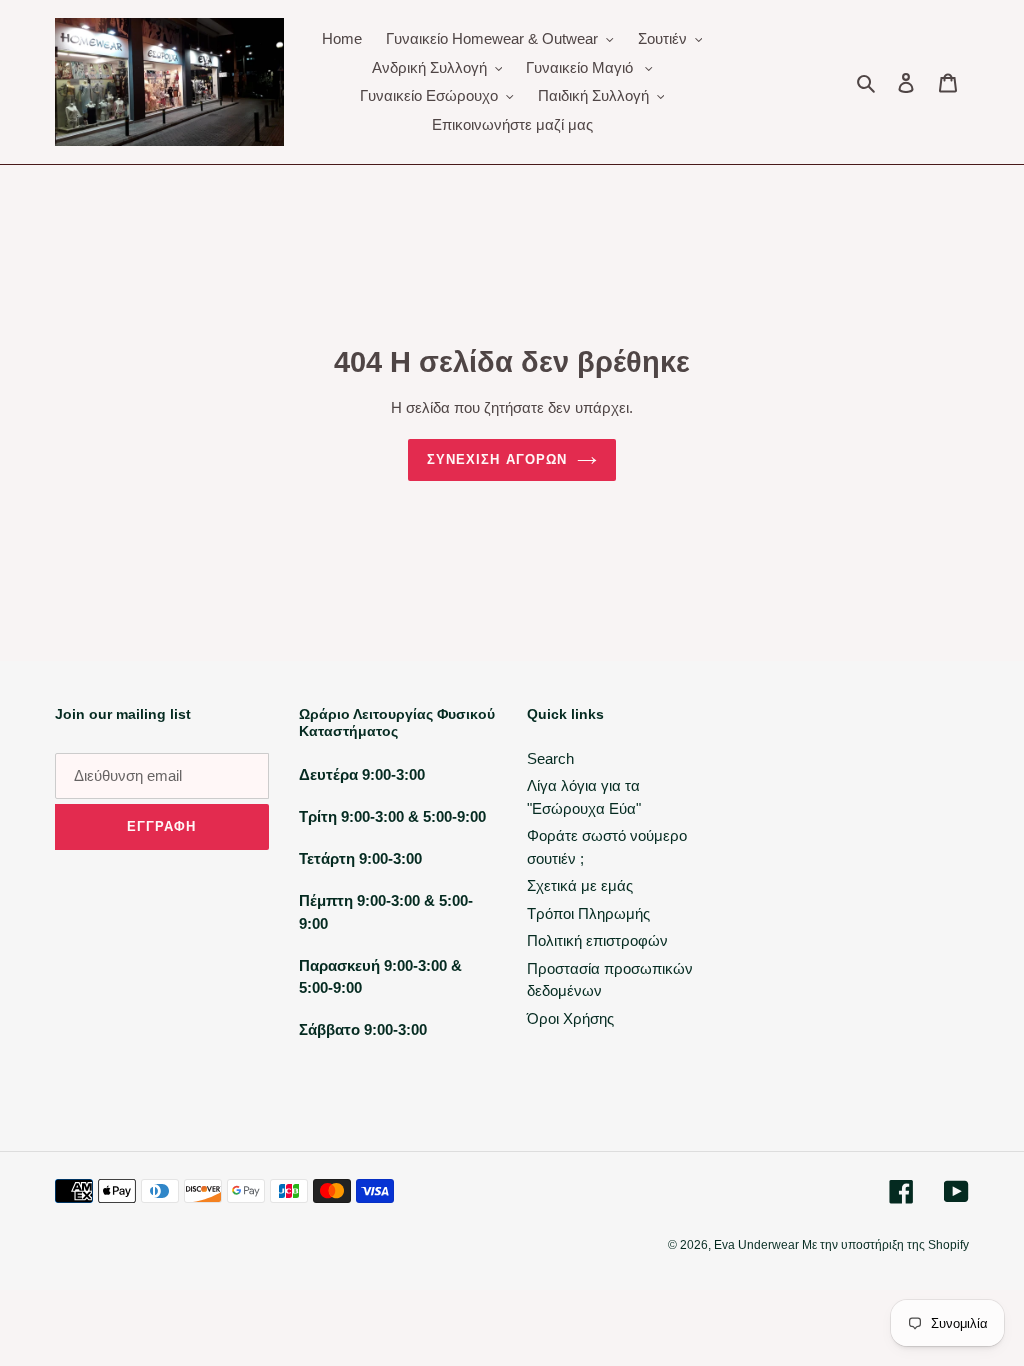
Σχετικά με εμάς (580, 885)
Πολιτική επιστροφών (597, 940)
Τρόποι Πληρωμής (588, 913)
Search (550, 758)
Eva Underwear (758, 1245)
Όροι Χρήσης (570, 1018)
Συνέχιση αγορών (497, 459)
